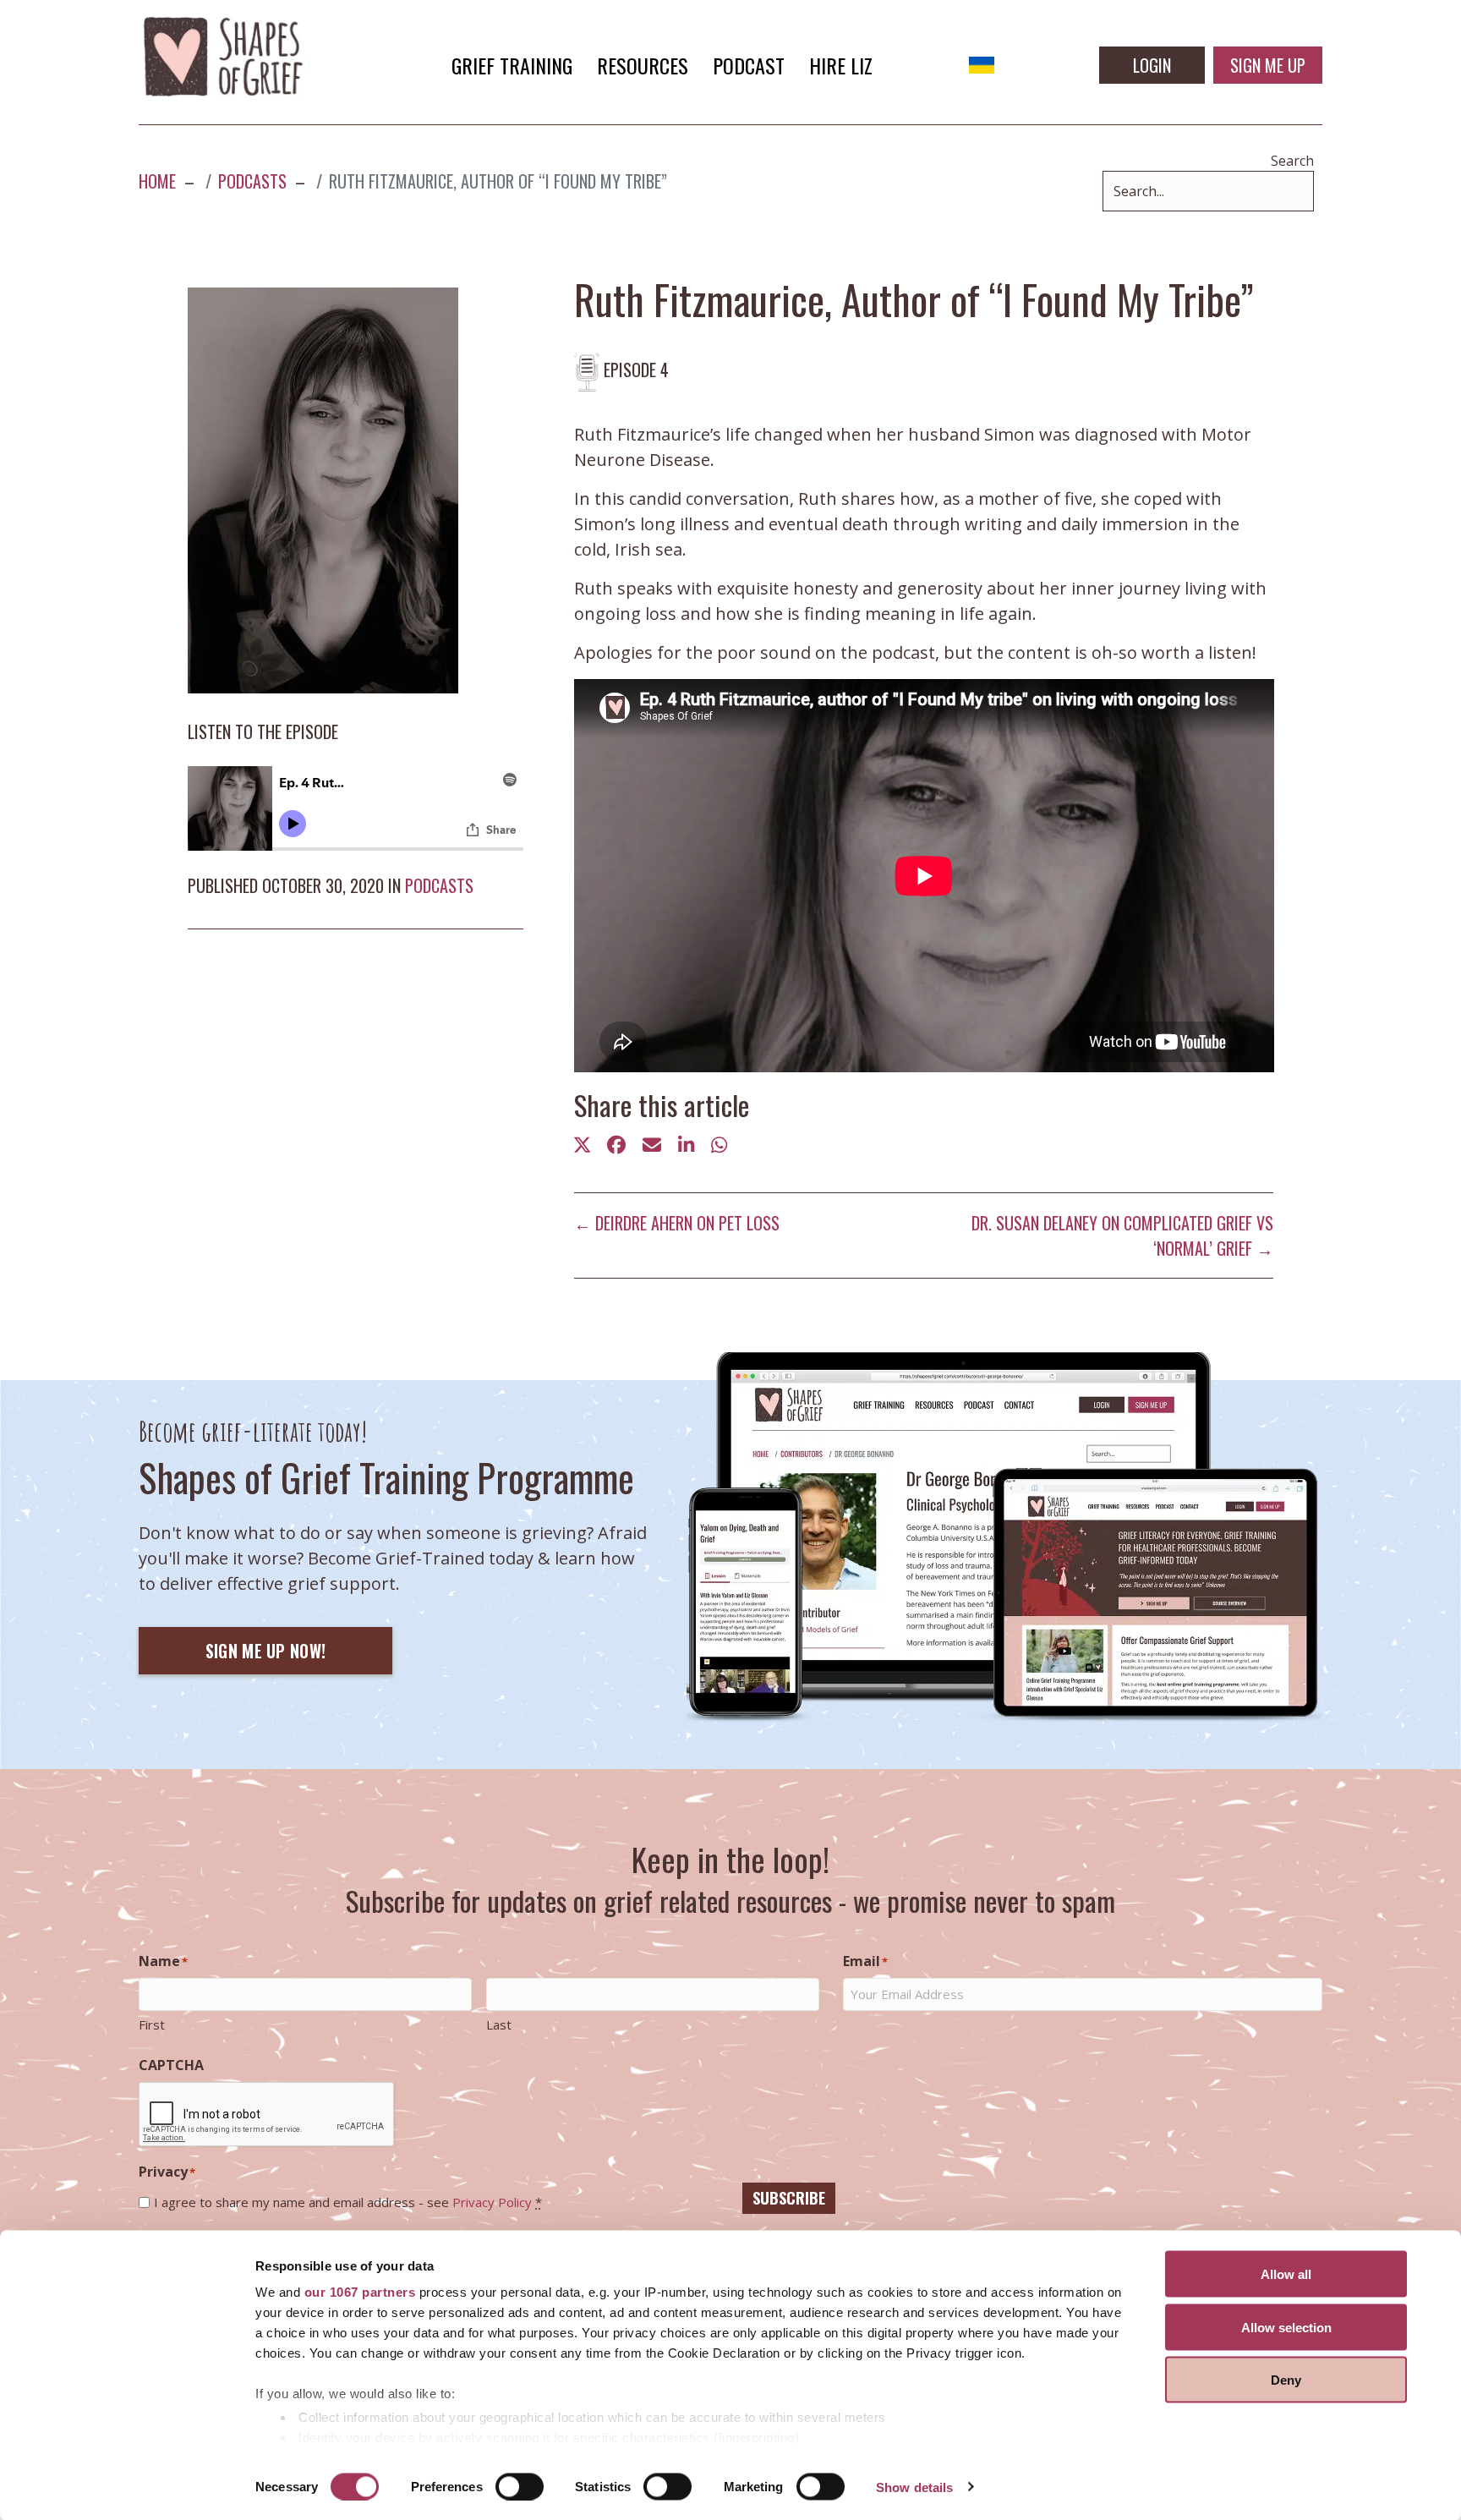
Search (1292, 161)
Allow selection (1286, 2327)
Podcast (749, 65)
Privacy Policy (492, 2202)
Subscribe (789, 2198)
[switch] (520, 2486)
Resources (643, 65)
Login (1152, 65)
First (152, 2024)
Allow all (1286, 2274)
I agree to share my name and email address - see (348, 2202)
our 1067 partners (360, 2292)
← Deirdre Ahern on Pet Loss (677, 1223)
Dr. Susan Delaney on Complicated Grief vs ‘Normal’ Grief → (1122, 1235)
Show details (914, 2487)
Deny (1286, 2380)
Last (499, 2024)
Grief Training (512, 65)
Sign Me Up (1268, 65)
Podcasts (439, 885)
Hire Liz (841, 65)
